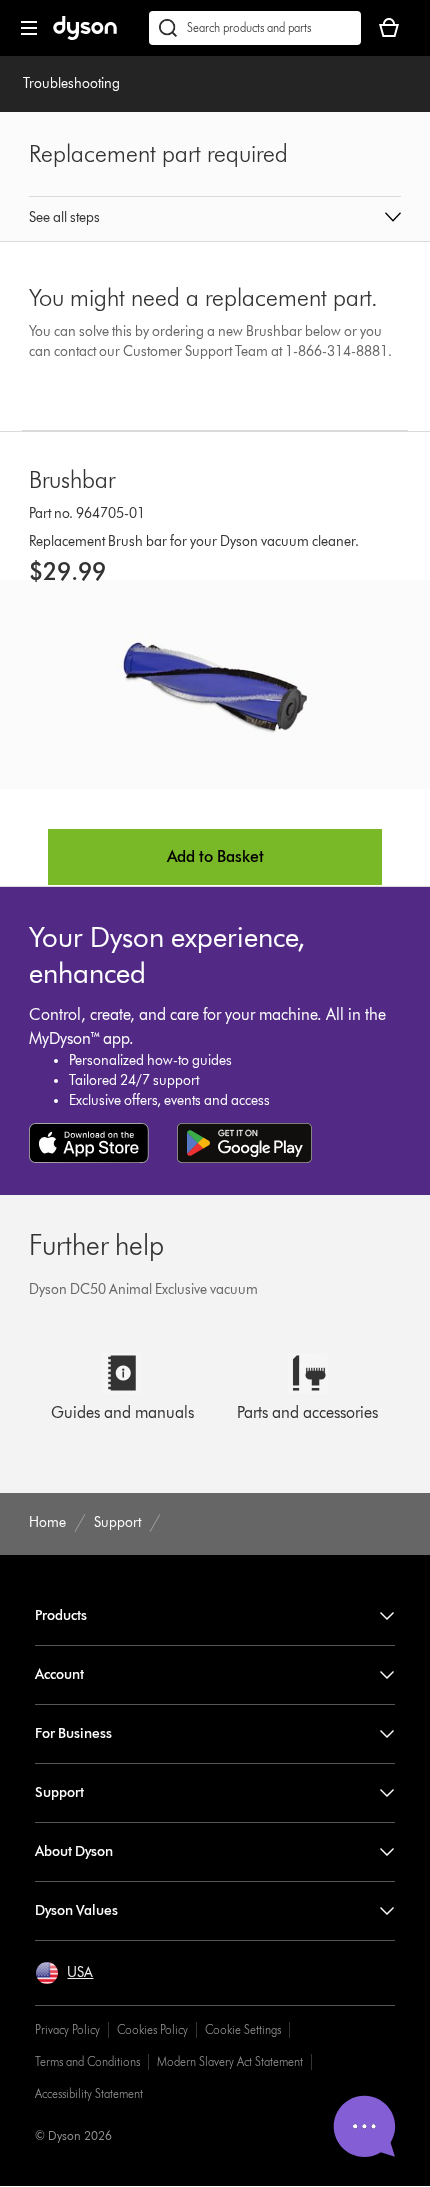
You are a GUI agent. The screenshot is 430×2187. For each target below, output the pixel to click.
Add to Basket (215, 856)
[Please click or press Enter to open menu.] (29, 28)
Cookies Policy (152, 2029)
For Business (73, 1733)
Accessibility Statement (89, 2093)
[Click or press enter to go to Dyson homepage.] (85, 35)
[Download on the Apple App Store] (89, 1143)
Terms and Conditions (87, 2061)
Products (61, 1615)
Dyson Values (76, 1910)
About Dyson (74, 1851)
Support (59, 1792)
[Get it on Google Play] (244, 1143)
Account (59, 1674)
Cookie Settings (243, 2029)
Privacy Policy (67, 2029)
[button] (214, 219)
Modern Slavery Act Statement (230, 2061)
